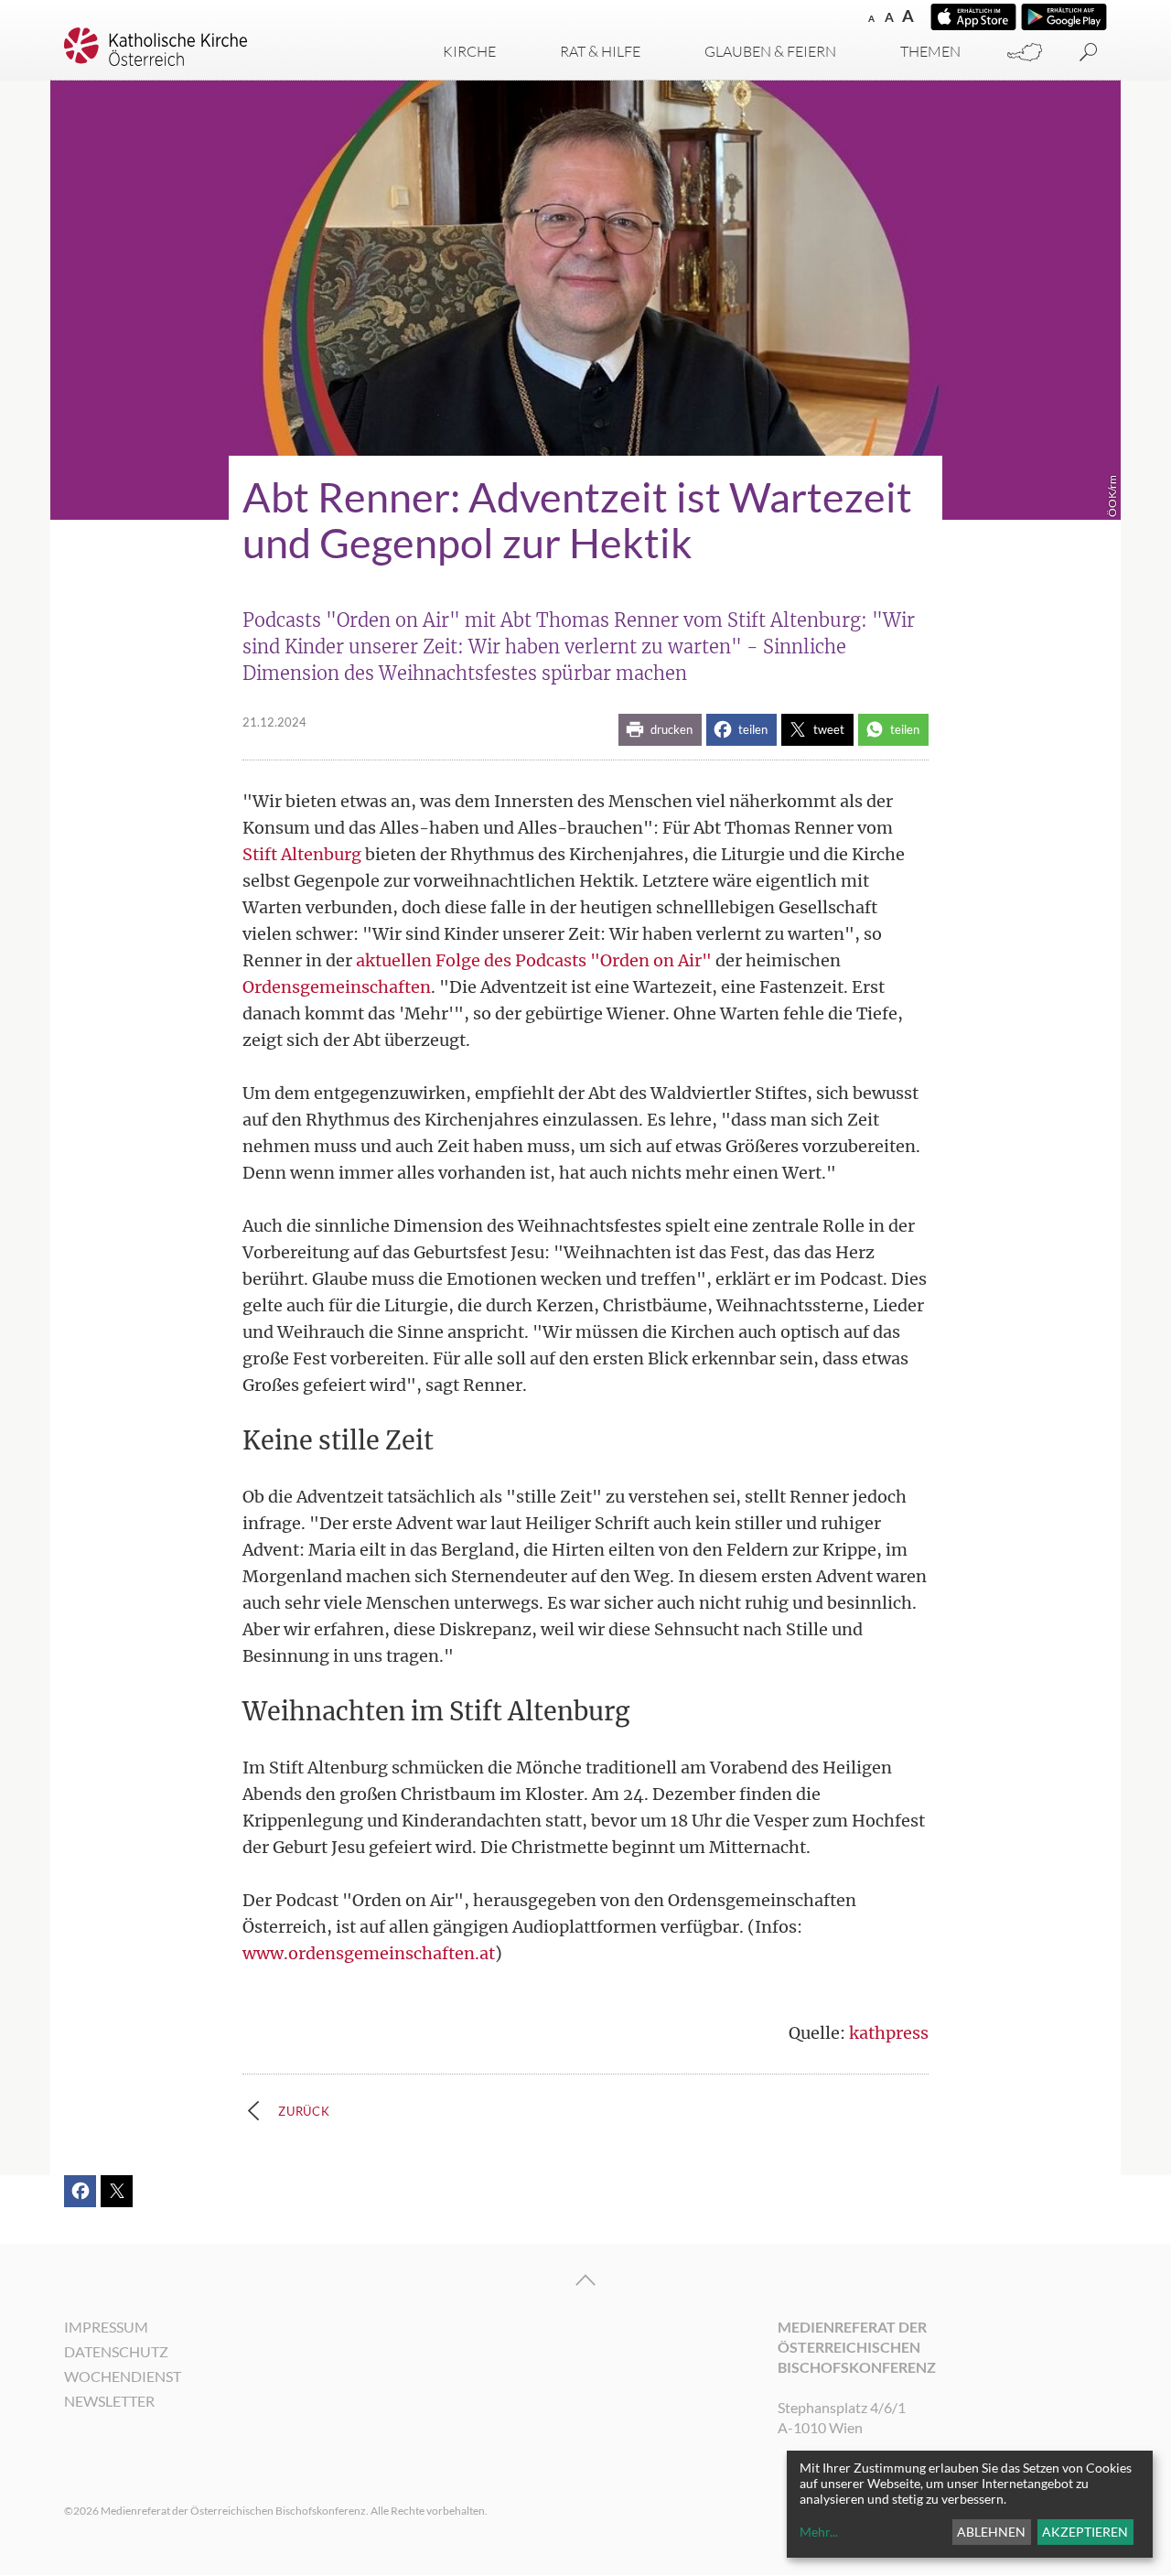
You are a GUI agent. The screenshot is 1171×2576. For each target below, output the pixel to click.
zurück (304, 2111)
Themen (930, 51)
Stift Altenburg (302, 854)
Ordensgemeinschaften (337, 987)
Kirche (469, 51)
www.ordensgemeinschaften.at (369, 1953)
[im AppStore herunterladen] (973, 17)
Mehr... (819, 2532)
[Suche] (1089, 53)
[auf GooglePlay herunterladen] (1064, 17)
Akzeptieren (1085, 2532)
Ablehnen (991, 2532)
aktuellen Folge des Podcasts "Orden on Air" (534, 960)
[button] (660, 730)
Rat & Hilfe (600, 51)
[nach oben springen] (585, 2280)
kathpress (889, 2033)
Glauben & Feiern (770, 51)
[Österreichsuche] (1025, 53)
